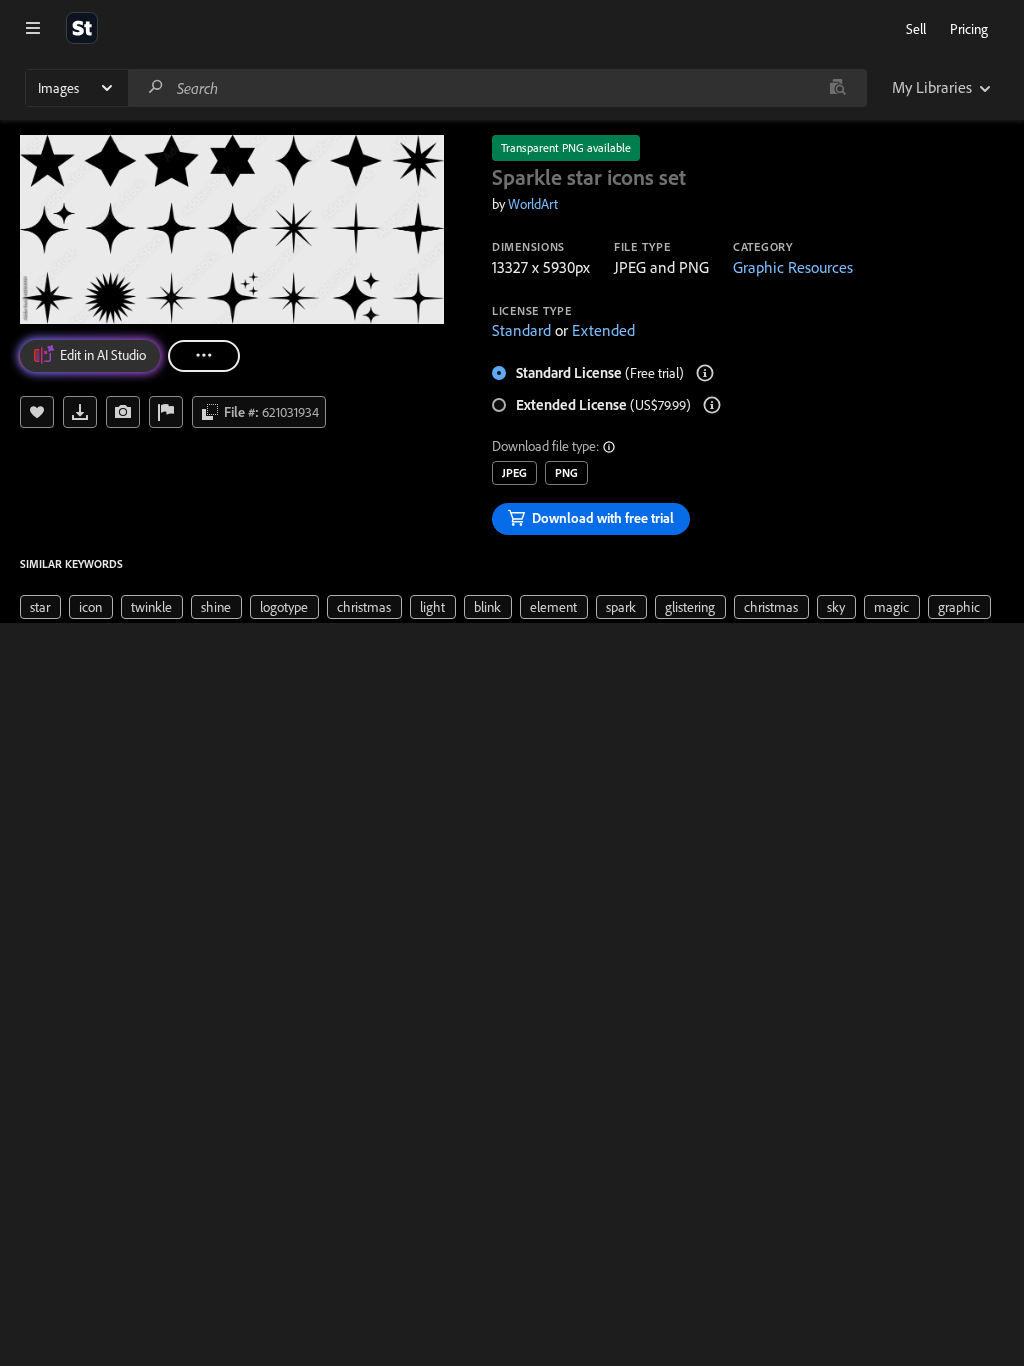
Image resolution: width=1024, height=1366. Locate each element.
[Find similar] (837, 88)
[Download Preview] (80, 412)
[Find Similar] (123, 412)
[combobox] (497, 88)
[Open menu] (33, 28)
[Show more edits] (204, 356)
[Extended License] (712, 405)
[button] (610, 447)
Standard (521, 330)
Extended (603, 330)
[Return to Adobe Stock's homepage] (82, 28)
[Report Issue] (166, 412)
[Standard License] (705, 373)
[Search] (156, 87)
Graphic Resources (793, 267)
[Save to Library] (37, 412)
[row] (40, 607)
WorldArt (533, 204)
